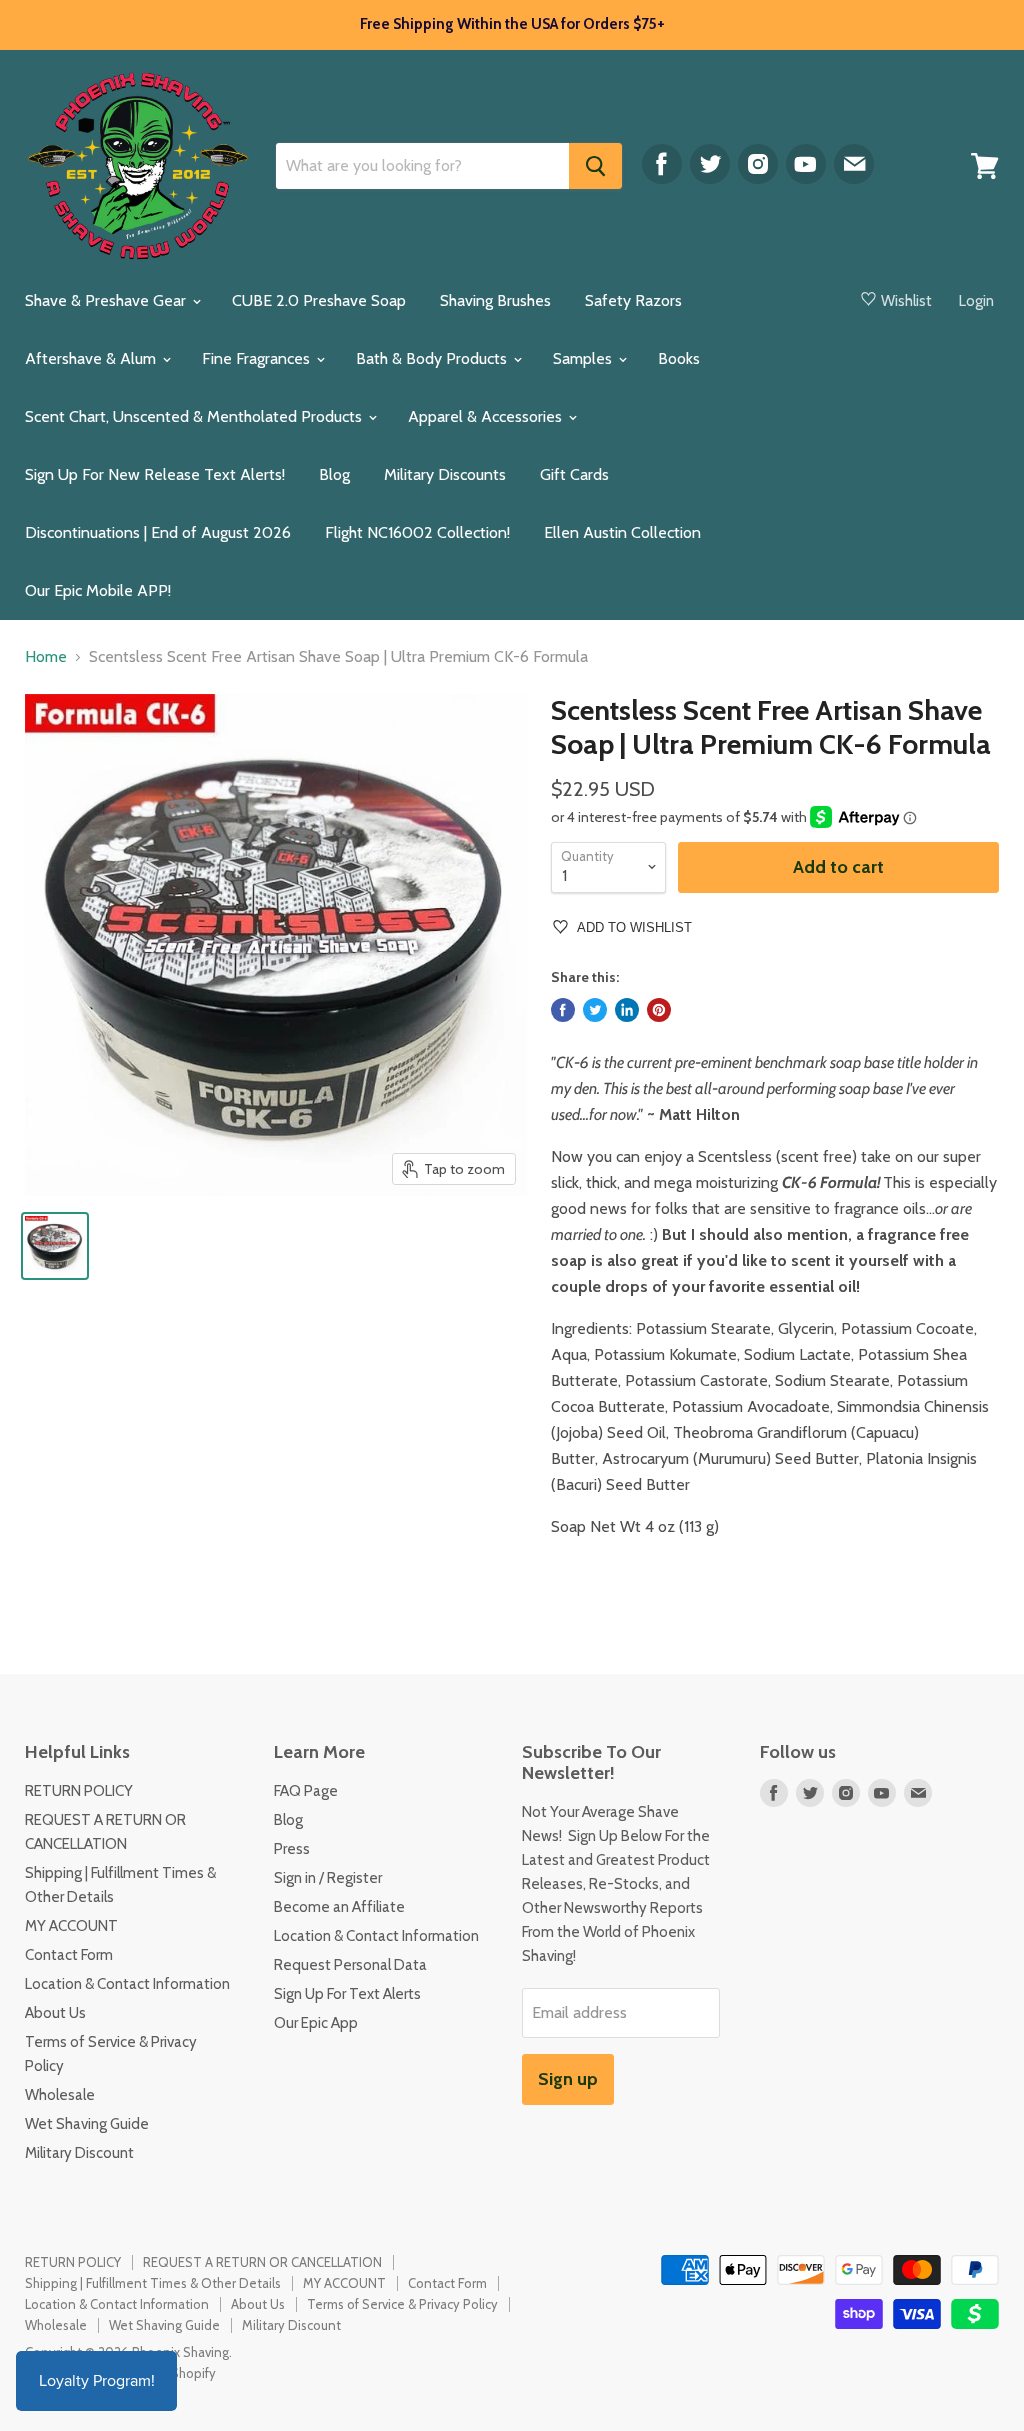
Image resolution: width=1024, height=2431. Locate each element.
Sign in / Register (328, 1878)
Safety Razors (633, 300)
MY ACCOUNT (71, 1926)
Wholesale (60, 2095)
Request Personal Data (350, 1965)
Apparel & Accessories (487, 416)
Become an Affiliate (339, 1907)
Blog (334, 474)
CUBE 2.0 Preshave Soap (319, 300)
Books (679, 358)
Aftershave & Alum (92, 358)
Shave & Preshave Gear (107, 300)
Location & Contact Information (127, 1984)
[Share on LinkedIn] (627, 1010)
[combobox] (422, 166)
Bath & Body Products (433, 358)
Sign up (568, 2079)
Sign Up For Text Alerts (347, 1994)
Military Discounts (445, 474)
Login (976, 301)
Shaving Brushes (495, 300)
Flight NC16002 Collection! (417, 532)
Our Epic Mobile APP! (98, 590)
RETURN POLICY (79, 1791)
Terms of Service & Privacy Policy (402, 2304)
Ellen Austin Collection (622, 532)
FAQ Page (306, 1791)
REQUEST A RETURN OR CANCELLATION (262, 2262)
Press (292, 1849)
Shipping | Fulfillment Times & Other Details (153, 2283)
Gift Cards (574, 474)
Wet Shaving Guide (87, 2124)
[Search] (595, 166)
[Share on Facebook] (563, 1010)
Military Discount (79, 2153)
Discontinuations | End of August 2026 (158, 532)
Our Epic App (316, 2023)
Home (46, 657)
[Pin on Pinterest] (659, 1010)
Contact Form (69, 1955)
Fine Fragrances (258, 358)
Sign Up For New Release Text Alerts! (155, 474)
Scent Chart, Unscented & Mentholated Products (195, 416)
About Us (55, 2013)
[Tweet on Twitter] (595, 1010)
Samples (584, 358)
